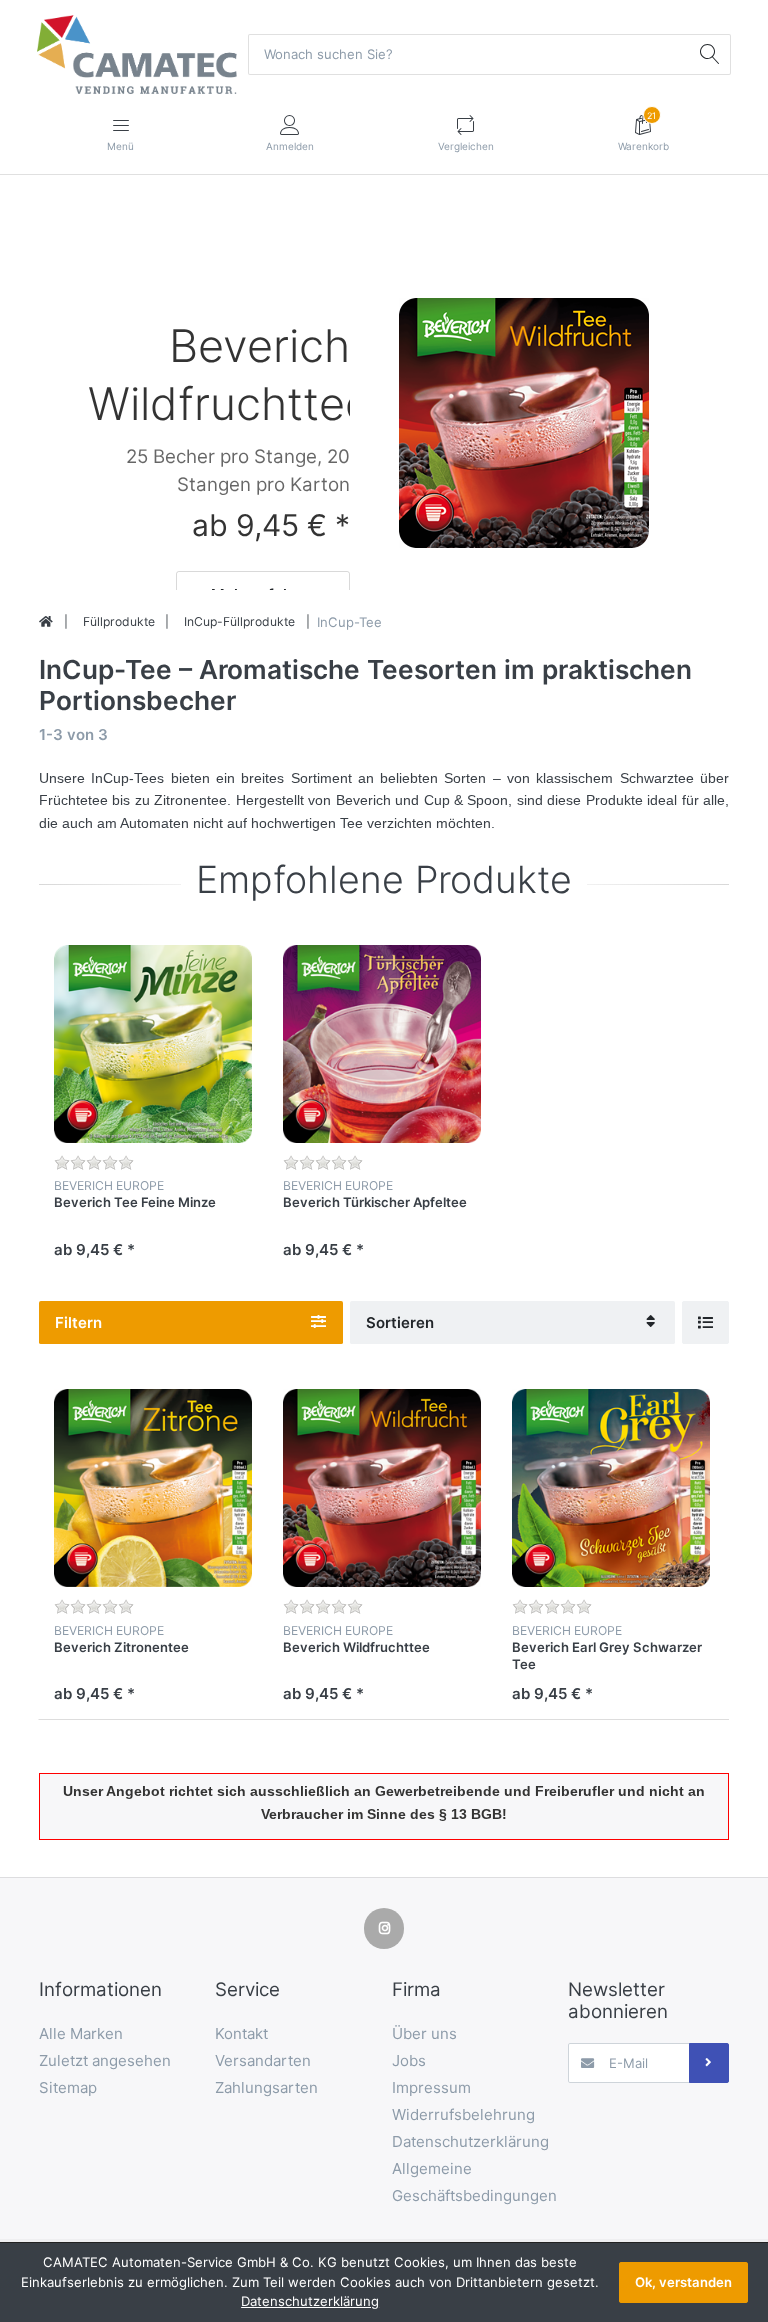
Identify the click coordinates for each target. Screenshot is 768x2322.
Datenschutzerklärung (310, 2301)
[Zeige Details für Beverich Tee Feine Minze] (153, 1044)
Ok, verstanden (683, 2282)
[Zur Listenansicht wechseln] (705, 1322)
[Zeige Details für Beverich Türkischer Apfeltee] (382, 1044)
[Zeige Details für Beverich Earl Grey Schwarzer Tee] (611, 1488)
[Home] (46, 622)
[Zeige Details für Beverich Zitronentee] (153, 1488)
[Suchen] (710, 54)
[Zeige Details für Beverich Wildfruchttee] (524, 421)
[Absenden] (709, 2063)
